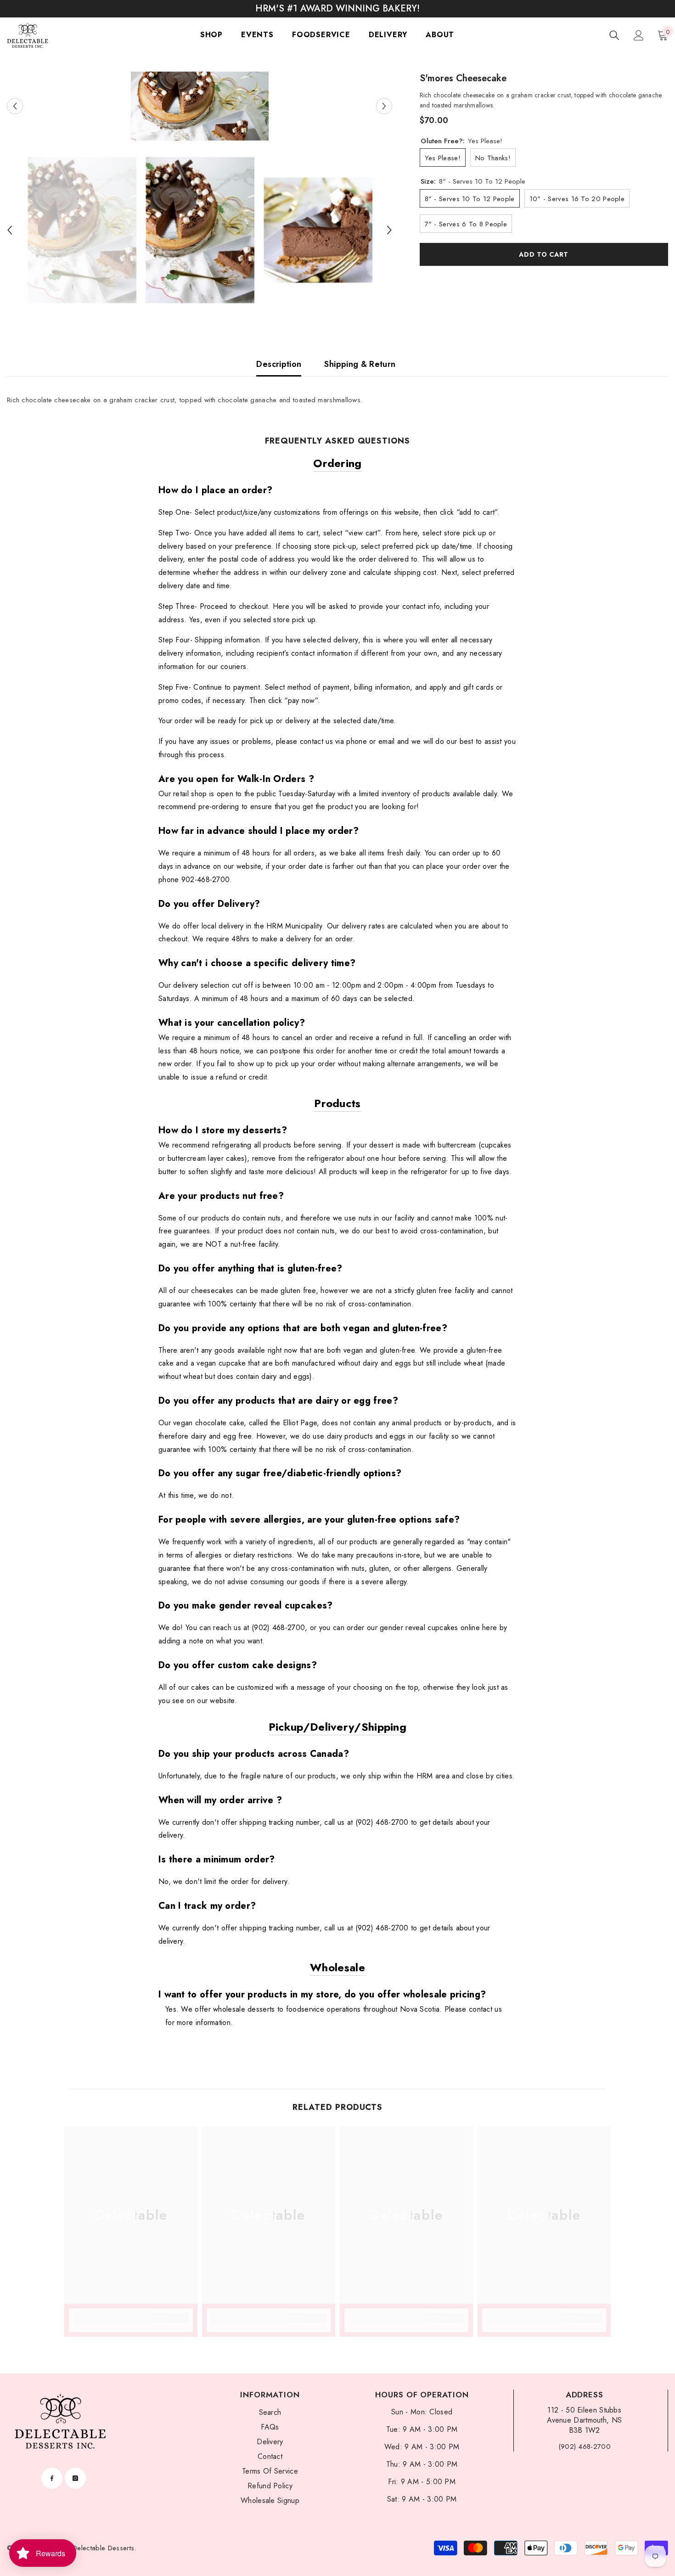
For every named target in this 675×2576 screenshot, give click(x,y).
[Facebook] (52, 2478)
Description (279, 364)
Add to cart (544, 254)
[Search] (614, 35)
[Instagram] (75, 2478)
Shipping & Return (360, 364)
